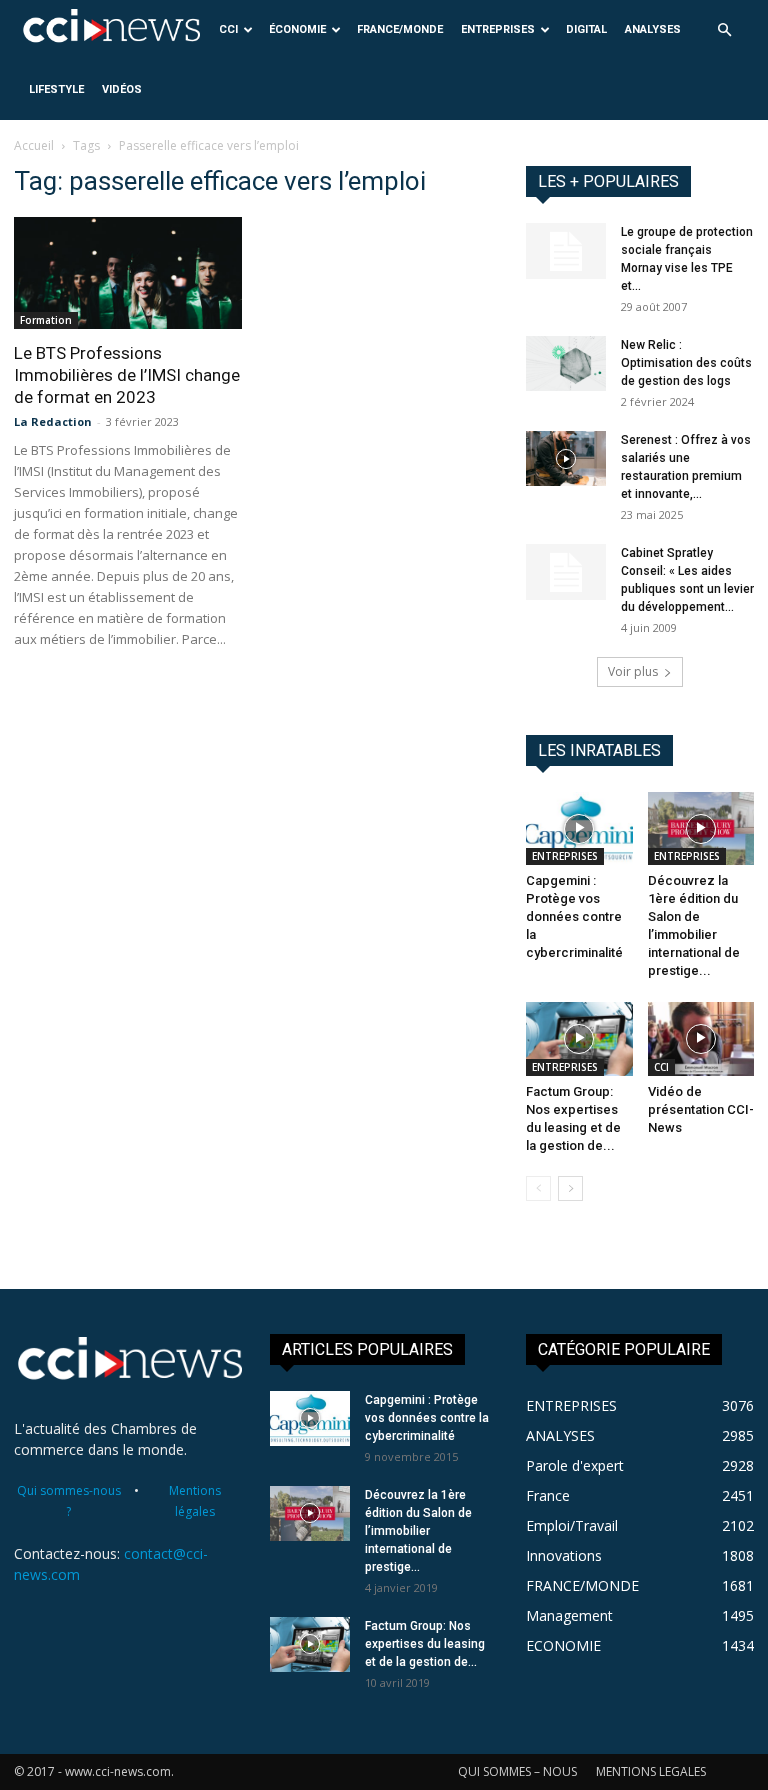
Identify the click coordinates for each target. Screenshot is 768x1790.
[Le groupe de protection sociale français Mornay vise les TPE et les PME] (566, 251)
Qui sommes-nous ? (69, 1501)
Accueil (34, 145)
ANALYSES (653, 29)
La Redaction (53, 421)
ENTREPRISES (498, 29)
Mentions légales (195, 1501)
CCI (228, 29)
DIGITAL (586, 29)
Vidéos (122, 89)
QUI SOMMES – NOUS (517, 1771)
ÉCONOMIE (297, 29)
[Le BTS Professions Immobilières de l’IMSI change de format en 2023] (128, 273)
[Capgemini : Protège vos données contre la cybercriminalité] (579, 828)
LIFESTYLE (56, 89)
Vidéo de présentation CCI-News (701, 1109)
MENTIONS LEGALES (651, 1771)
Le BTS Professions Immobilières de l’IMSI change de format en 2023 (127, 375)
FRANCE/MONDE (400, 29)
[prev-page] (538, 1188)
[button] (724, 30)
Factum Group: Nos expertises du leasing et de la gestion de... (425, 1644)
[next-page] (570, 1188)
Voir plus (633, 671)
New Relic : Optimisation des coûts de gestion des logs (686, 363)
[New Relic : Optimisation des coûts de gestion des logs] (566, 363)
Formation (46, 320)
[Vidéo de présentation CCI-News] (701, 1038)
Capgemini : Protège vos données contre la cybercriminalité (574, 916)
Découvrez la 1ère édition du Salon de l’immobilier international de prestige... (418, 1531)
